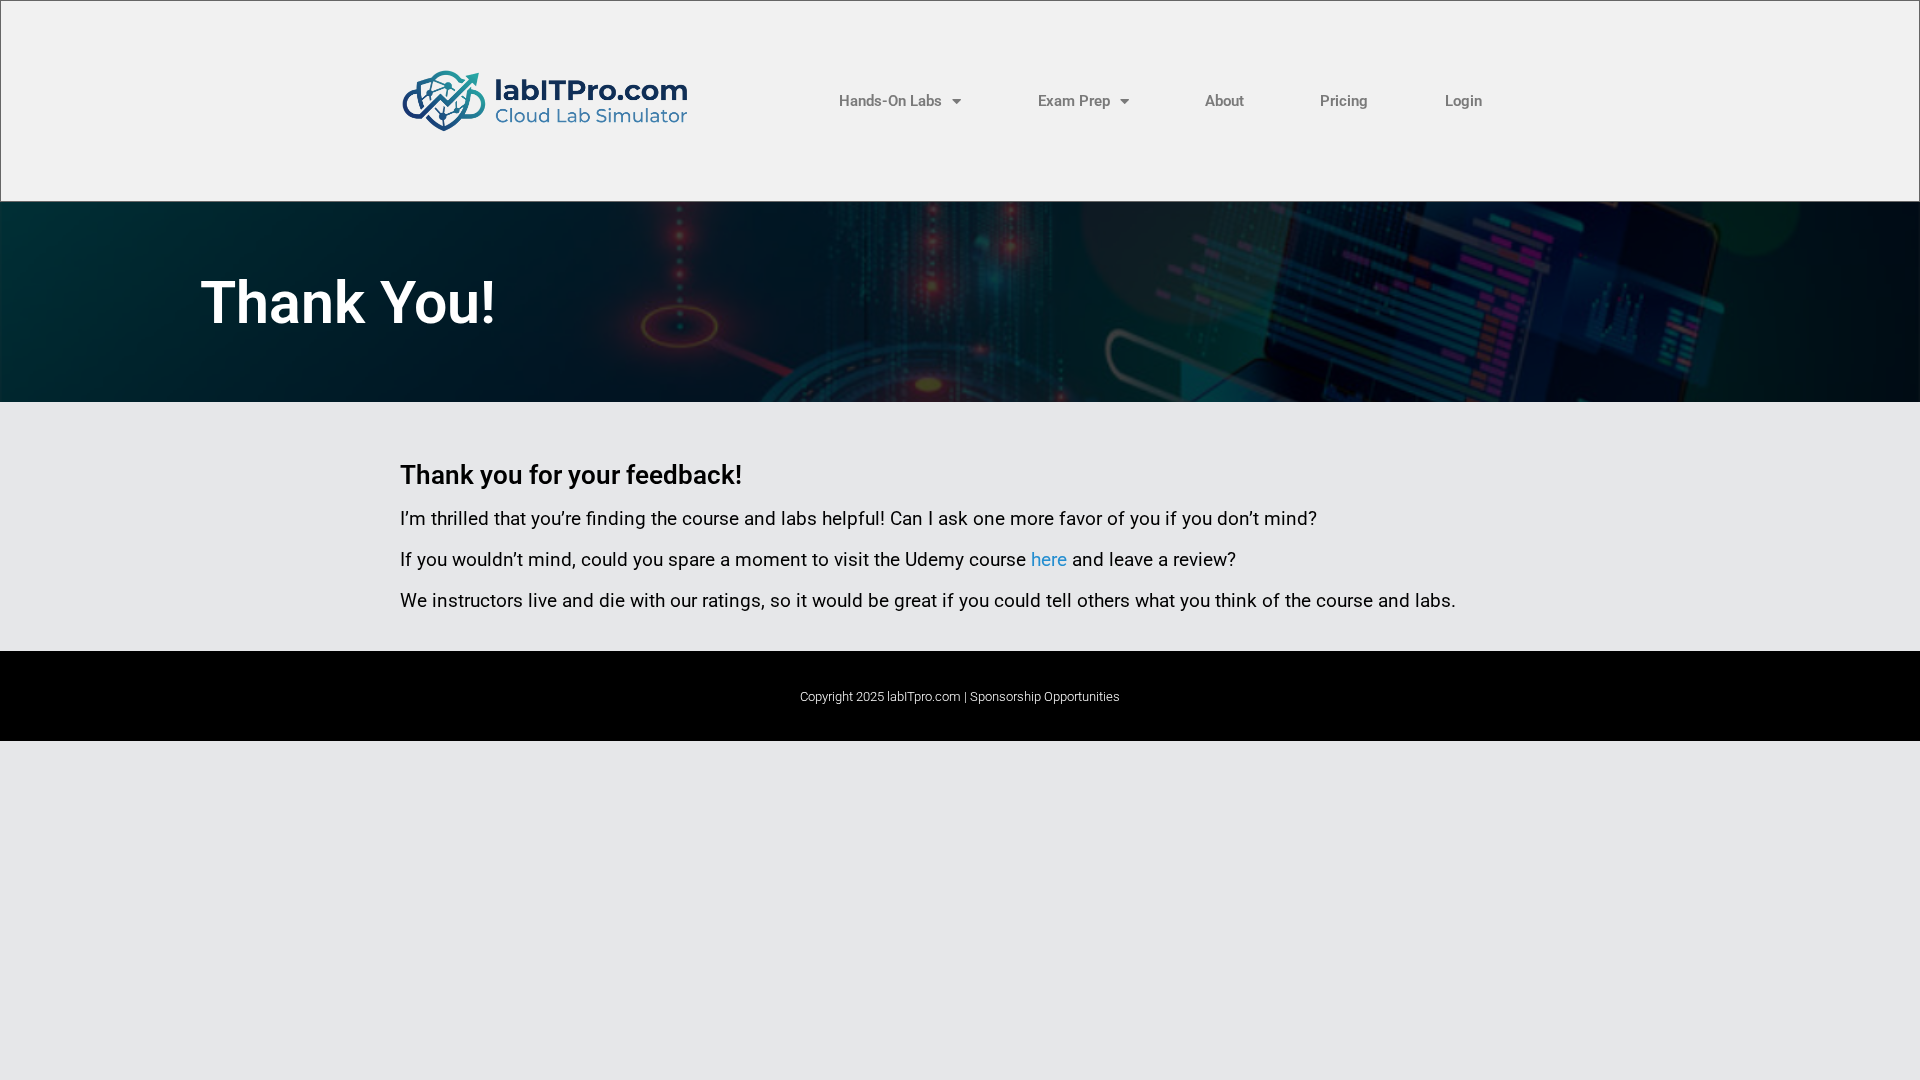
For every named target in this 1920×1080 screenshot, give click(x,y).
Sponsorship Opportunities (1045, 696)
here (1049, 559)
